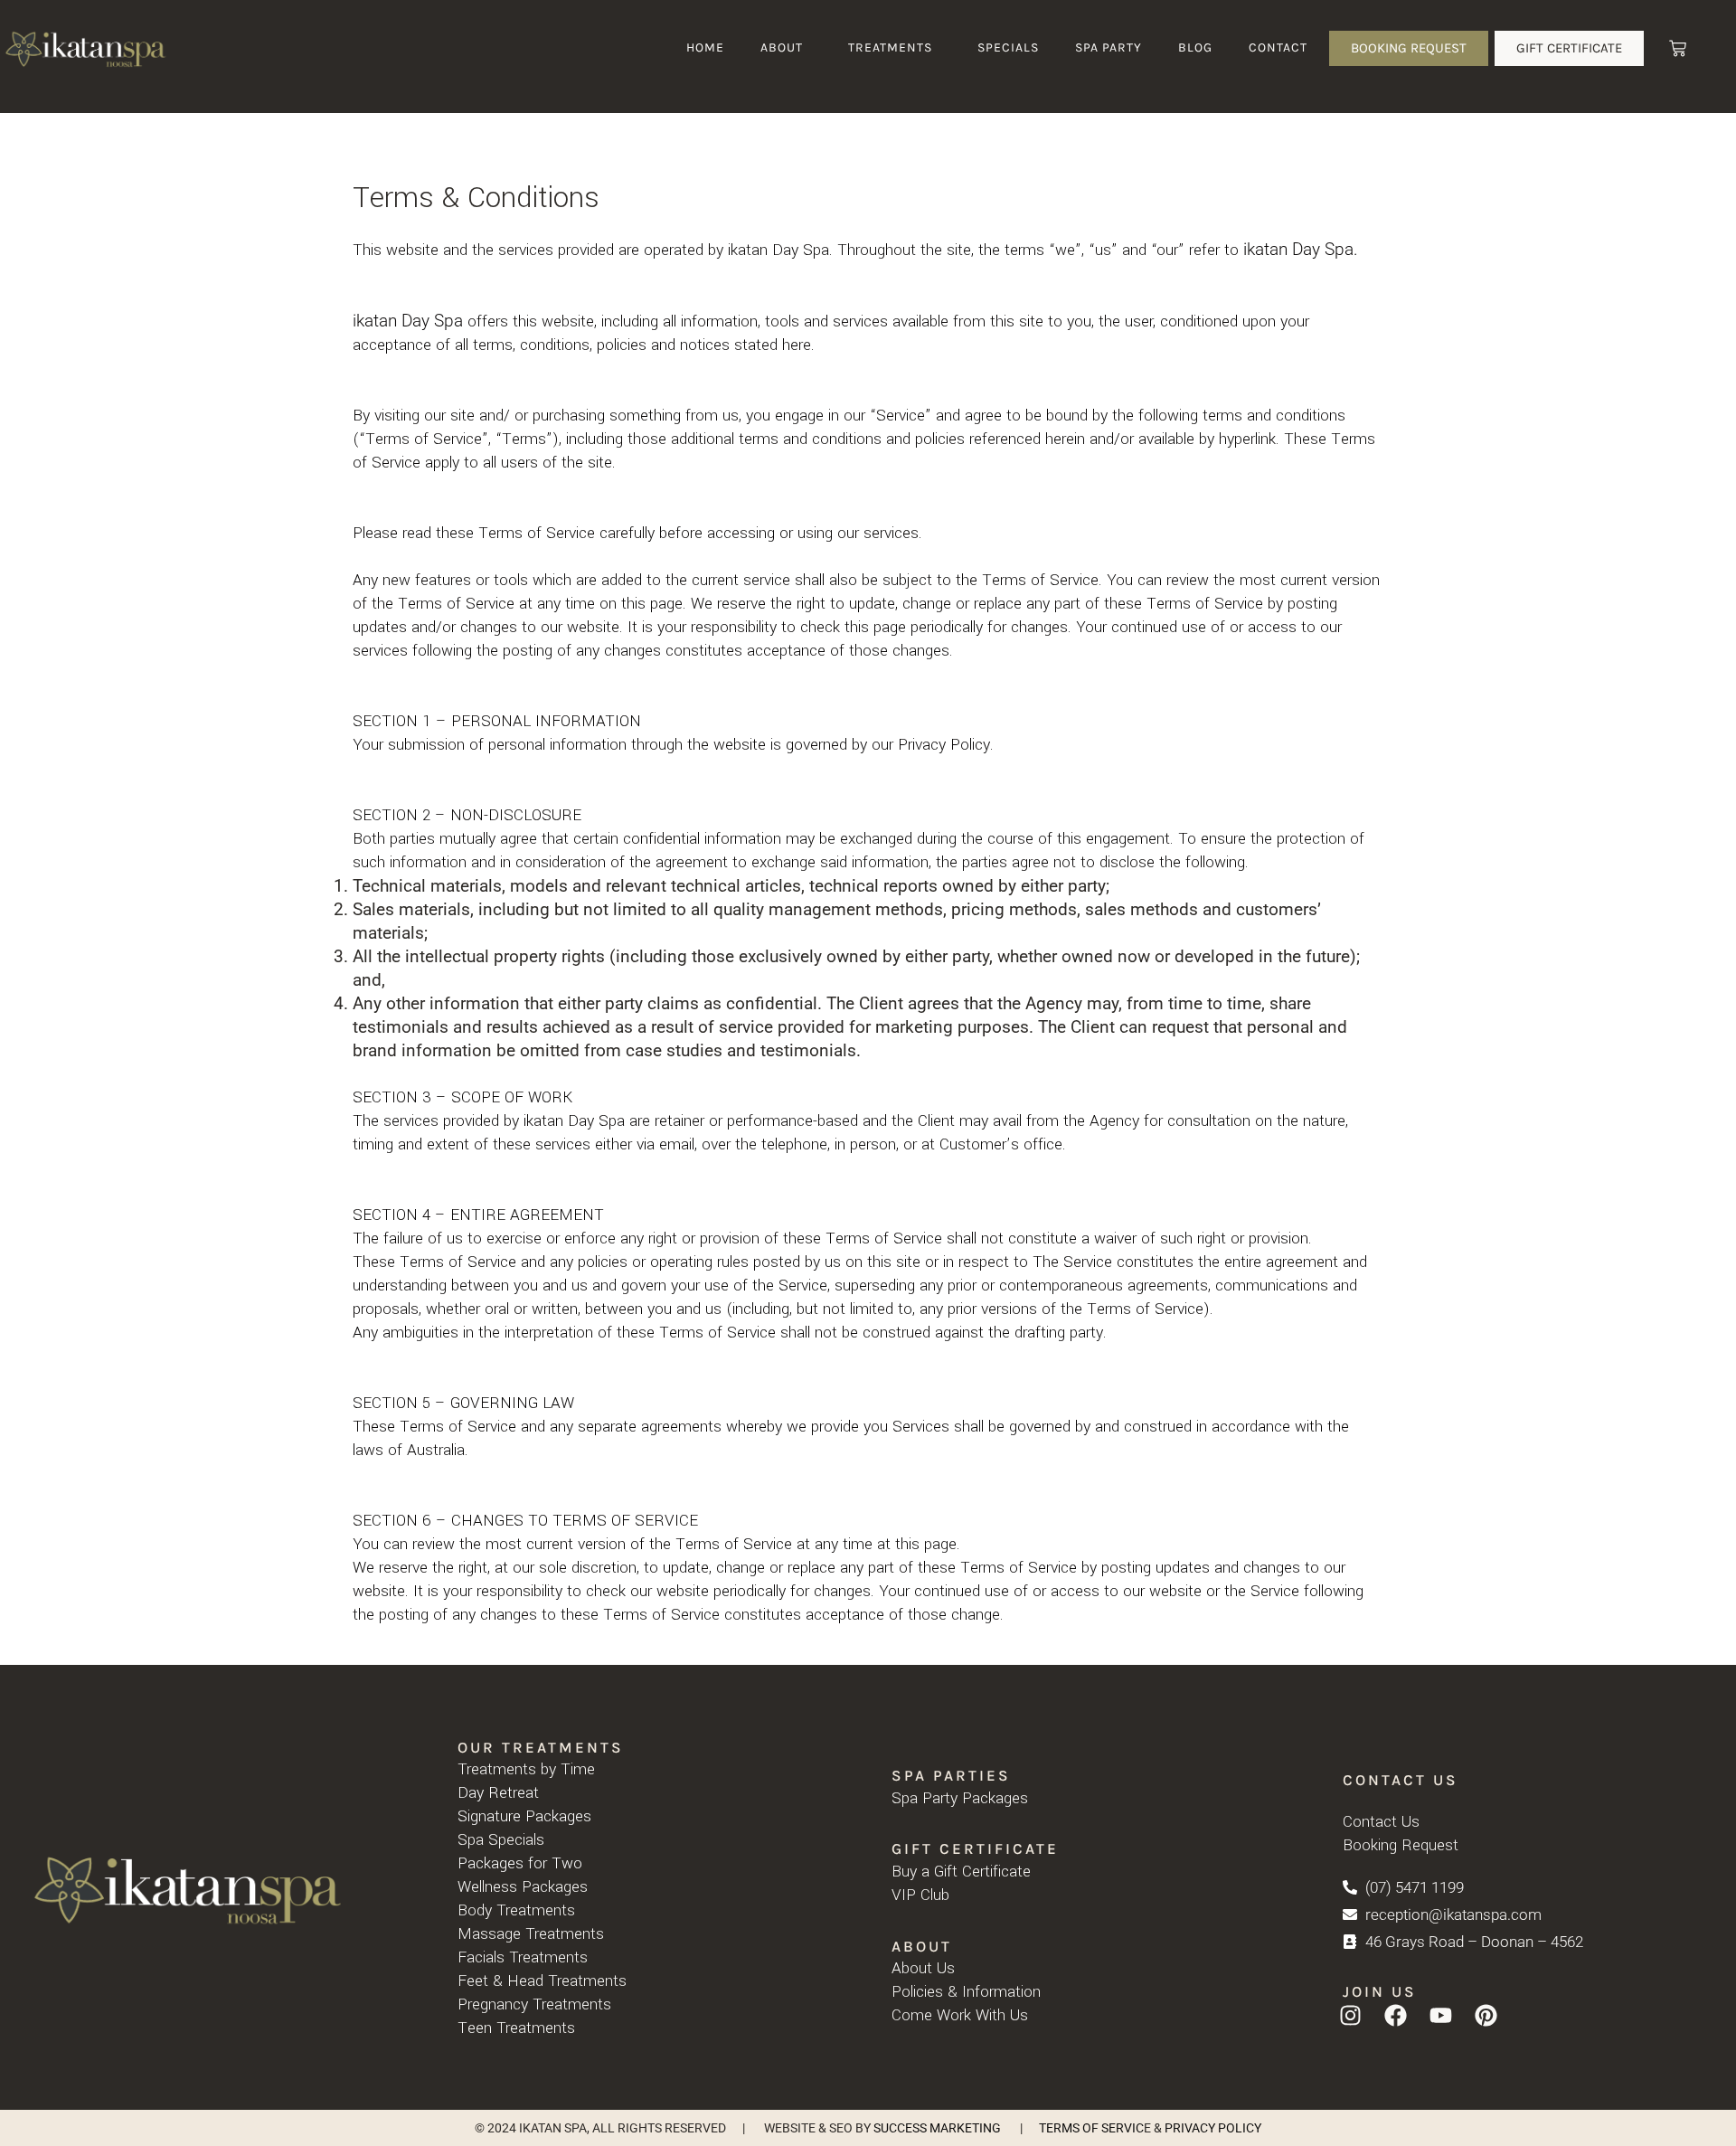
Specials (1008, 47)
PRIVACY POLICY (1213, 2128)
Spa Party (1109, 47)
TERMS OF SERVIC (1091, 2128)
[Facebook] (1396, 2015)
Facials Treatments (523, 1957)
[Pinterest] (1486, 2015)
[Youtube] (1441, 2015)
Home (705, 47)
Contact (1278, 47)
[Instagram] (1351, 2015)
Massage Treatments (531, 1934)
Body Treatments (516, 1910)
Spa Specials (501, 1840)
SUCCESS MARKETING (937, 2128)
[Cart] (1678, 48)
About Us (923, 1968)
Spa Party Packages (960, 1798)
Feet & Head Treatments (542, 1981)
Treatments (890, 47)
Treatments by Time (526, 1769)
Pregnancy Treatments (534, 2004)
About (782, 47)
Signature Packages (524, 1816)
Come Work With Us (960, 2015)
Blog (1195, 47)
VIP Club (920, 1895)
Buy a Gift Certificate (961, 1872)
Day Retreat (498, 1793)
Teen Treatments (516, 2028)
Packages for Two (520, 1863)
